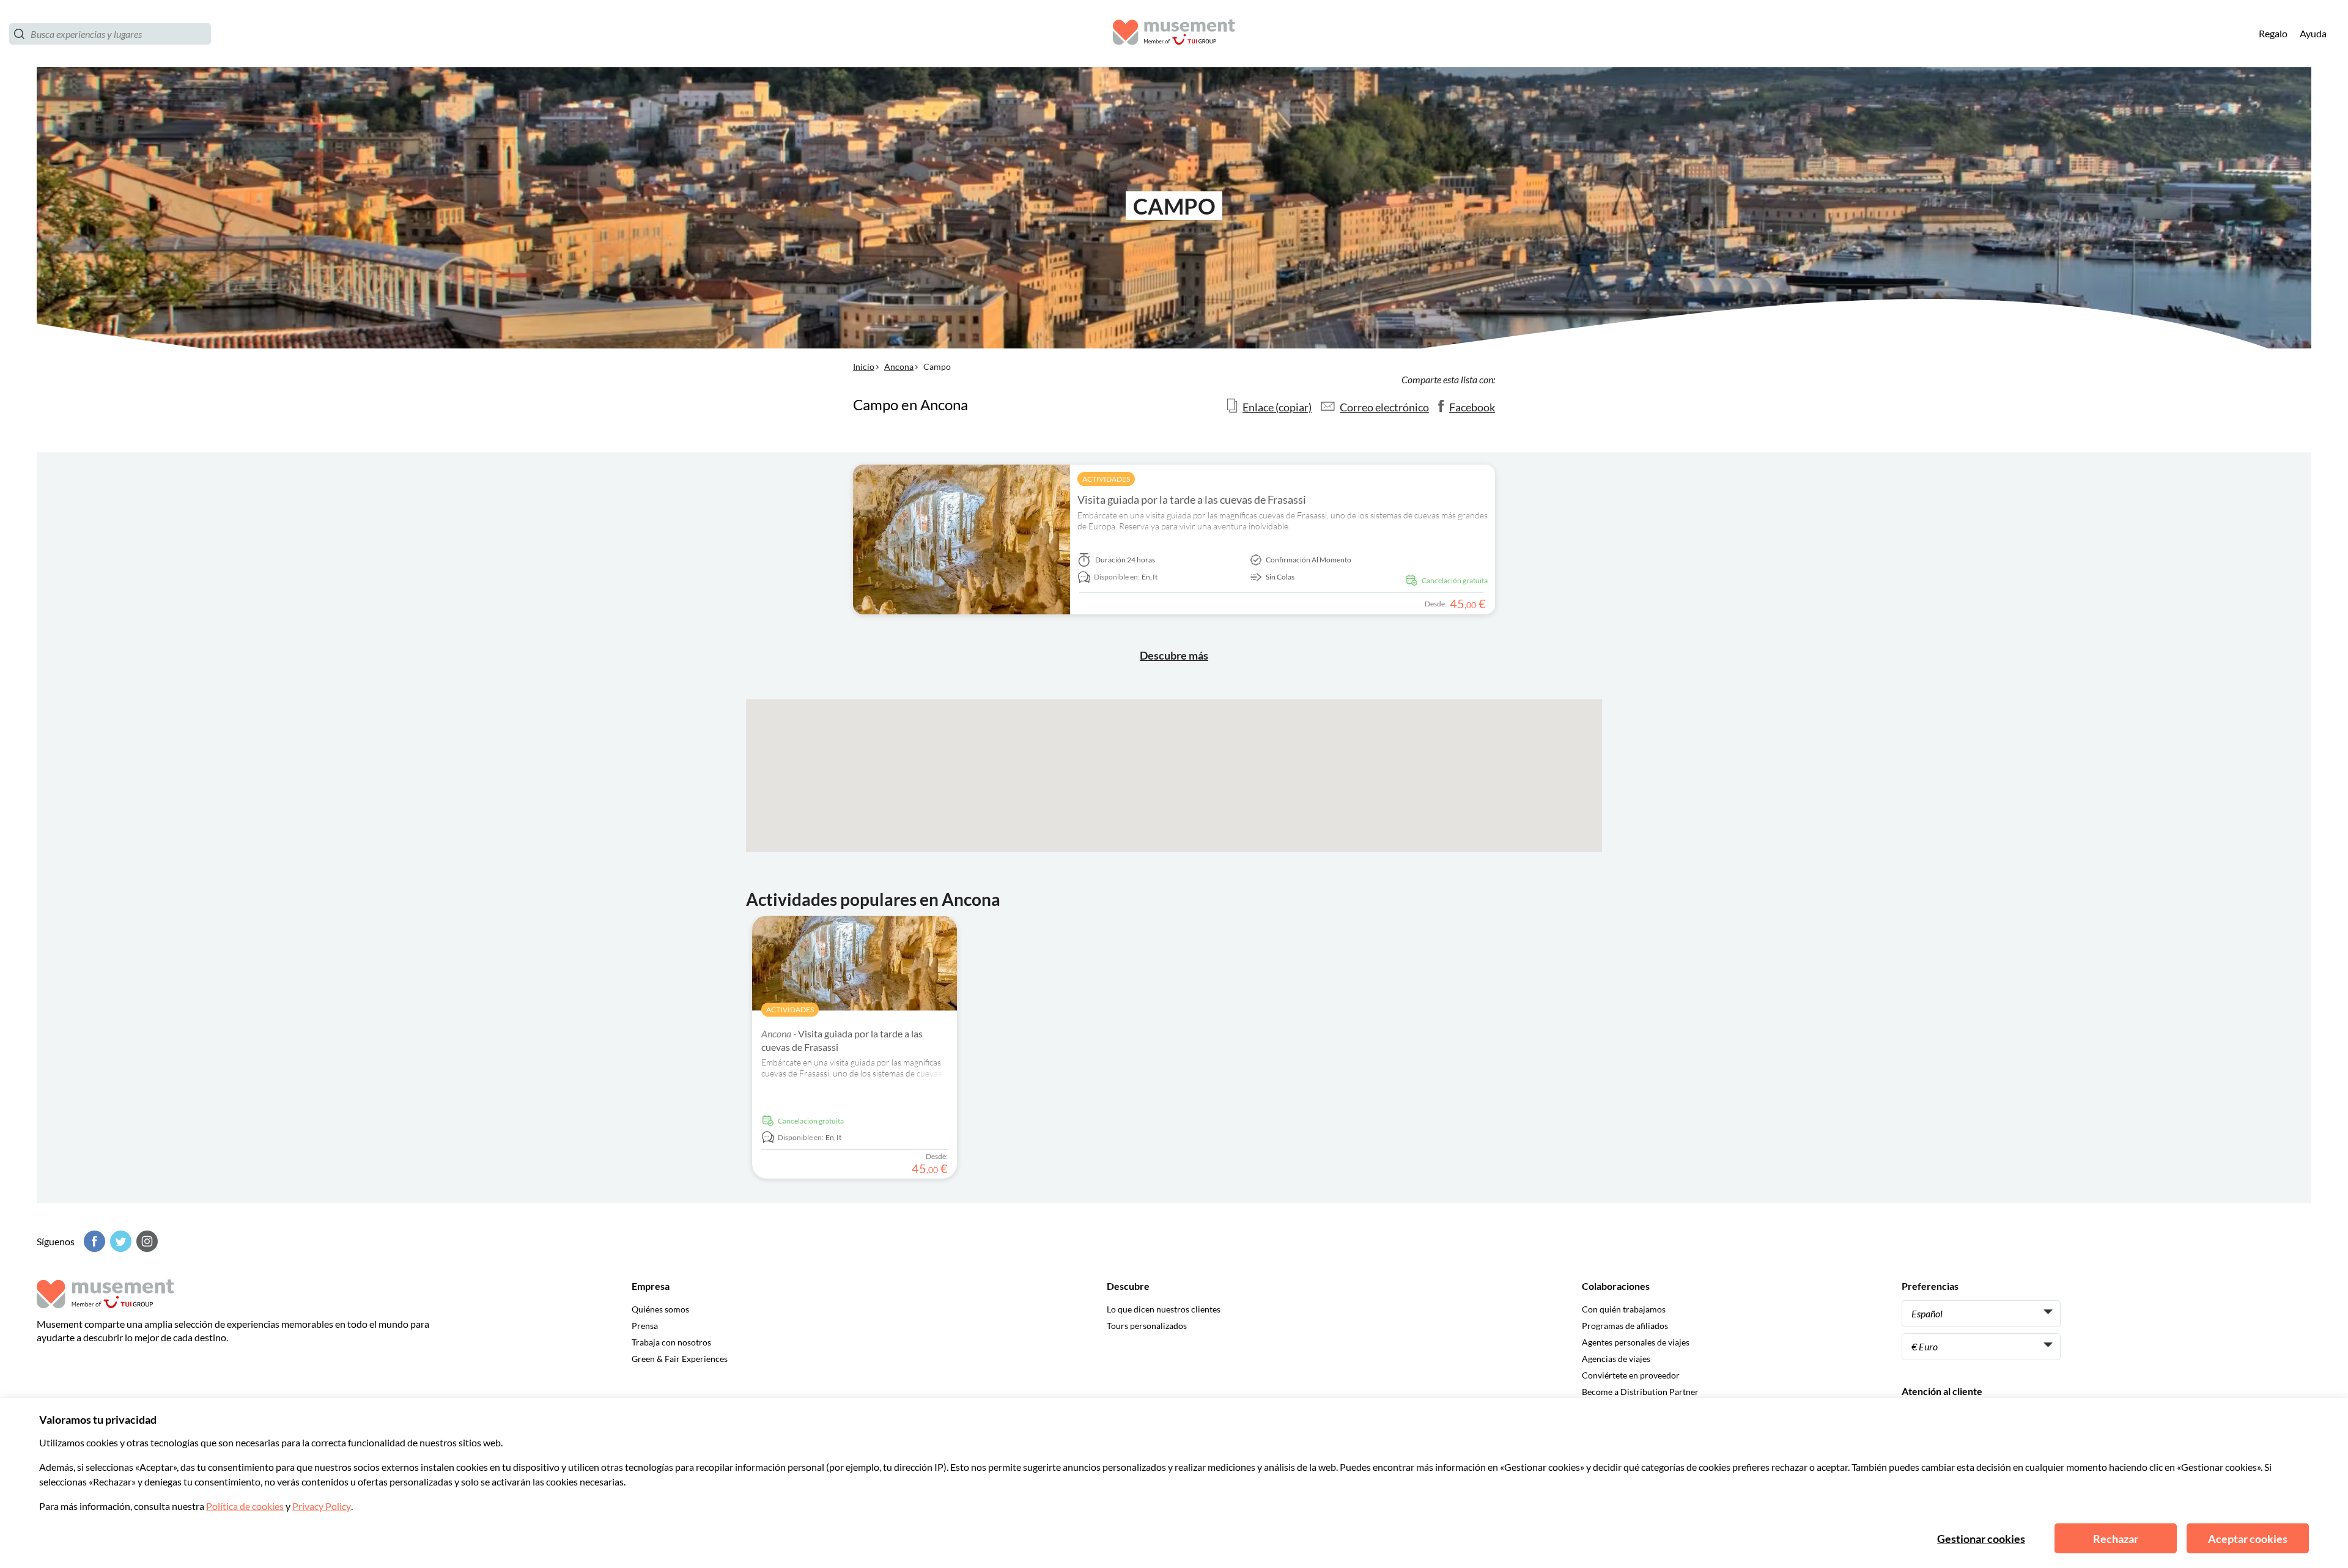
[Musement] (1174, 34)
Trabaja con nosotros (671, 1342)
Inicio (864, 366)
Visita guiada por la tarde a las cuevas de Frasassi (1192, 499)
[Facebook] (93, 1241)
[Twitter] (119, 1241)
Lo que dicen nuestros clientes (1164, 1309)
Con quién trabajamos (1624, 1309)
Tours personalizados (1147, 1326)
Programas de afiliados (1625, 1326)
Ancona (899, 366)
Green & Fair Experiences (680, 1359)
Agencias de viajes (1616, 1359)
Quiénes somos (660, 1309)
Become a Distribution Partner (1640, 1392)
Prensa (645, 1326)
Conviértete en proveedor (1631, 1375)
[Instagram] (146, 1241)
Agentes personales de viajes (1636, 1342)
